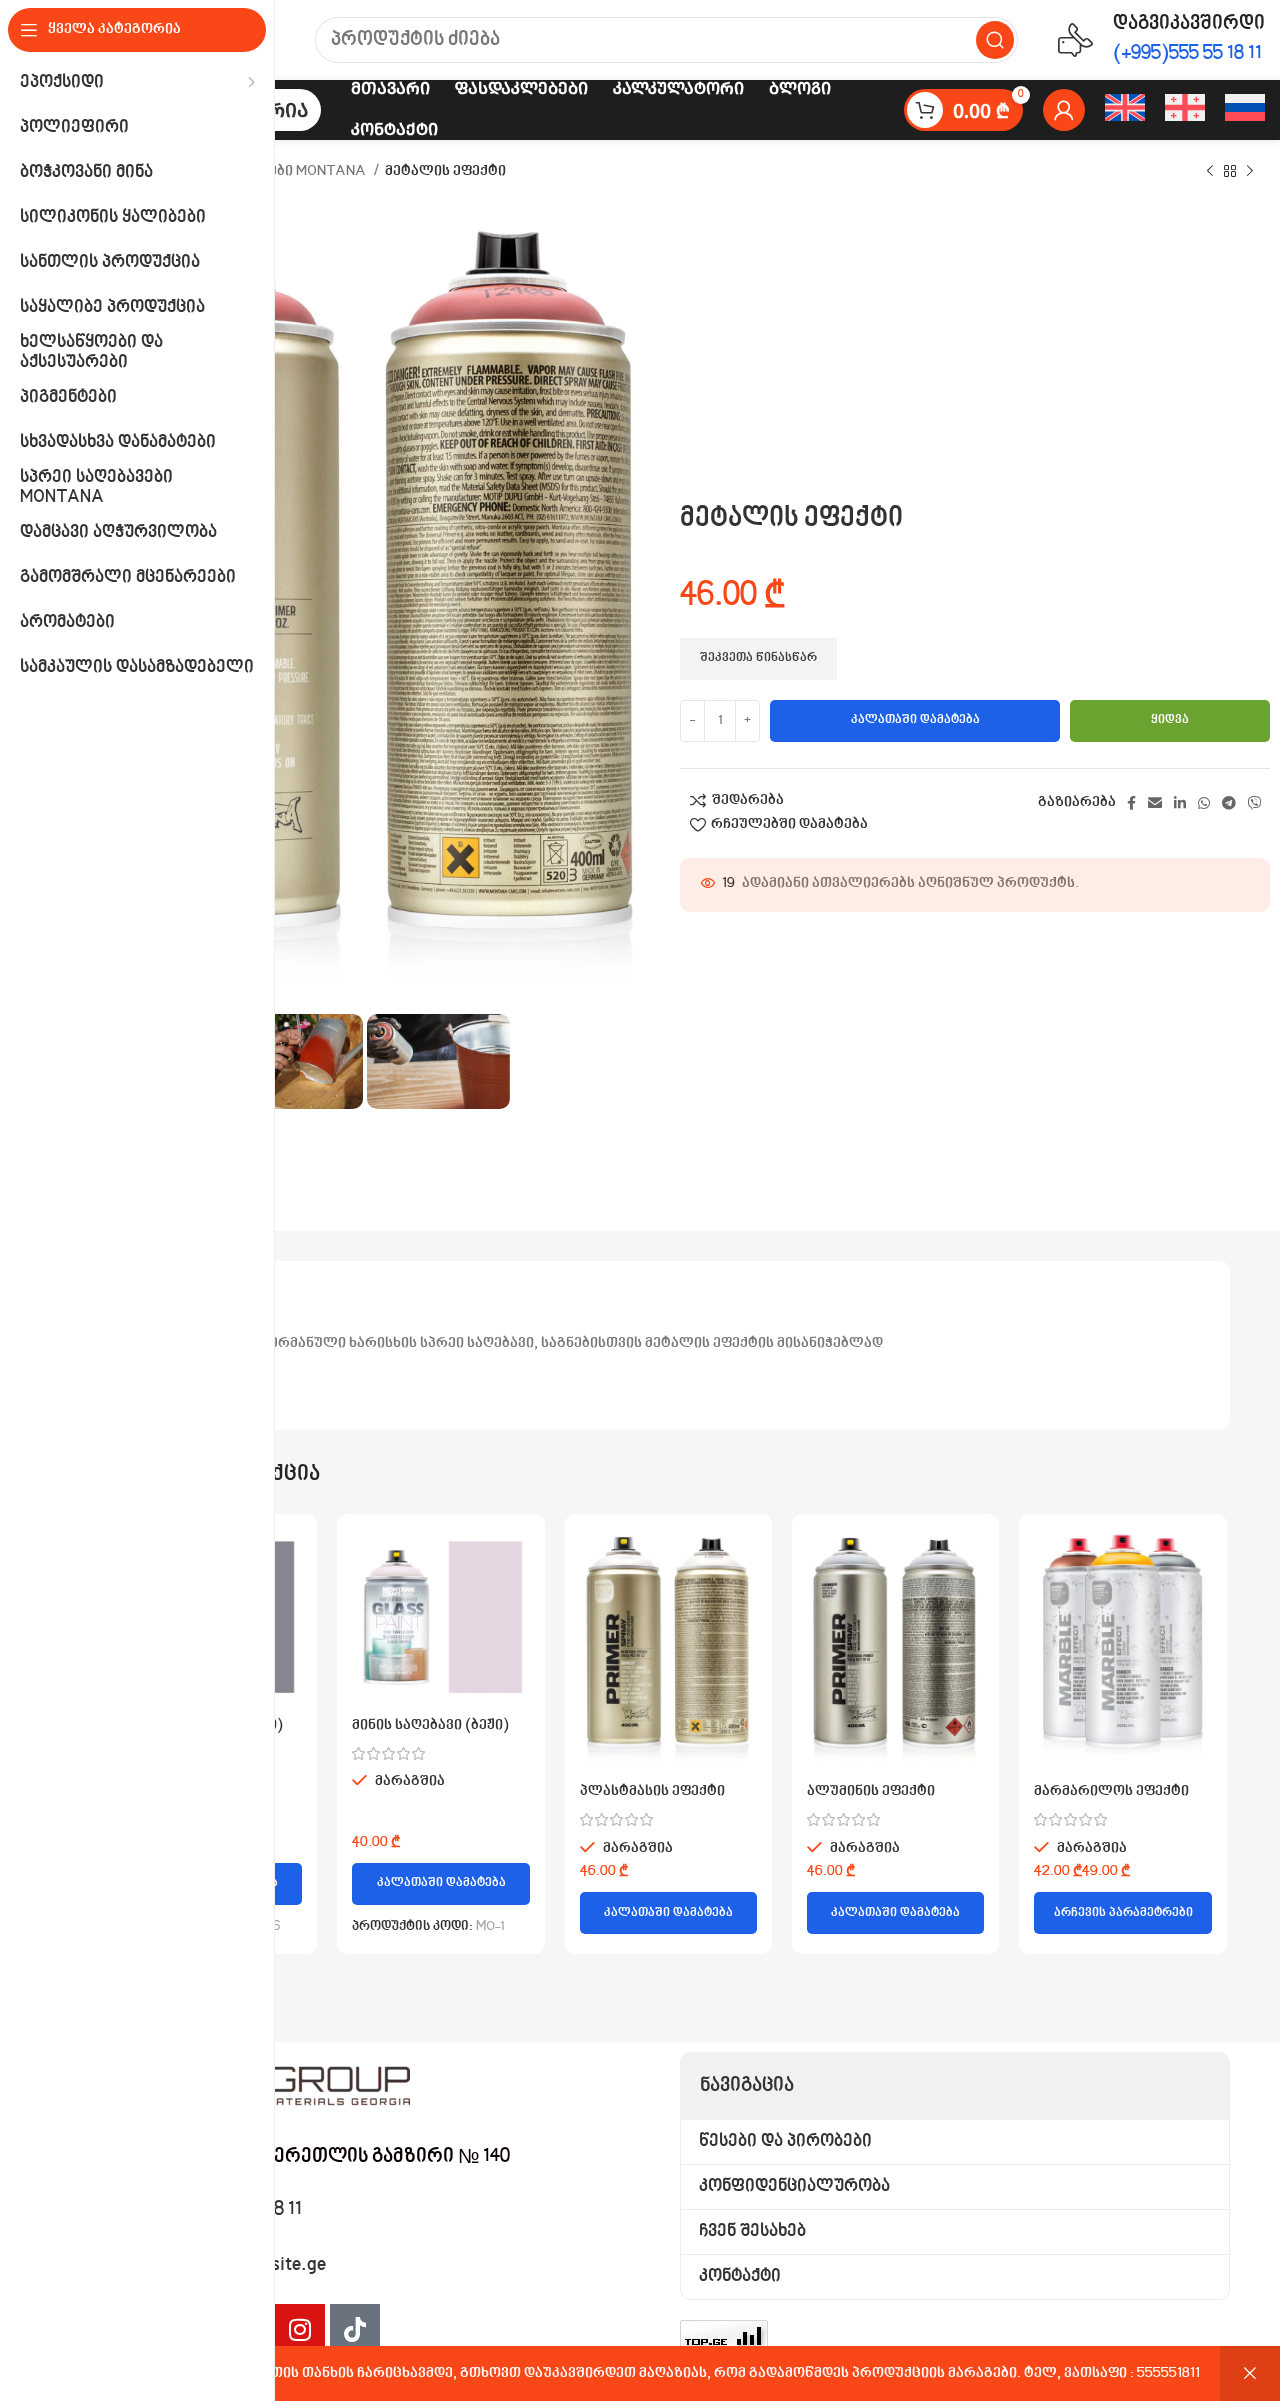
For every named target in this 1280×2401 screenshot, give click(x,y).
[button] (440, 1884)
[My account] (1064, 110)
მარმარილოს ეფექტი (1111, 1792)
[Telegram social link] (1229, 803)
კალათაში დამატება (915, 720)
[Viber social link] (1255, 803)
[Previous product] (1210, 172)
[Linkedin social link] (1180, 803)
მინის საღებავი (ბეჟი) (430, 1726)
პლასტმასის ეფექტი (652, 1792)
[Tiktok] (355, 2329)
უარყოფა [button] (1250, 2373)
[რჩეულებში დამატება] (287, 1606)
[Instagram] (300, 2329)
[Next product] (1250, 172)
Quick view (287, 1561)
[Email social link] (1155, 803)
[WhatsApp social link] (1204, 803)
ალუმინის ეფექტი (871, 1792)
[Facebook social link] (1131, 803)
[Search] (995, 40)
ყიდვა (1170, 720)
